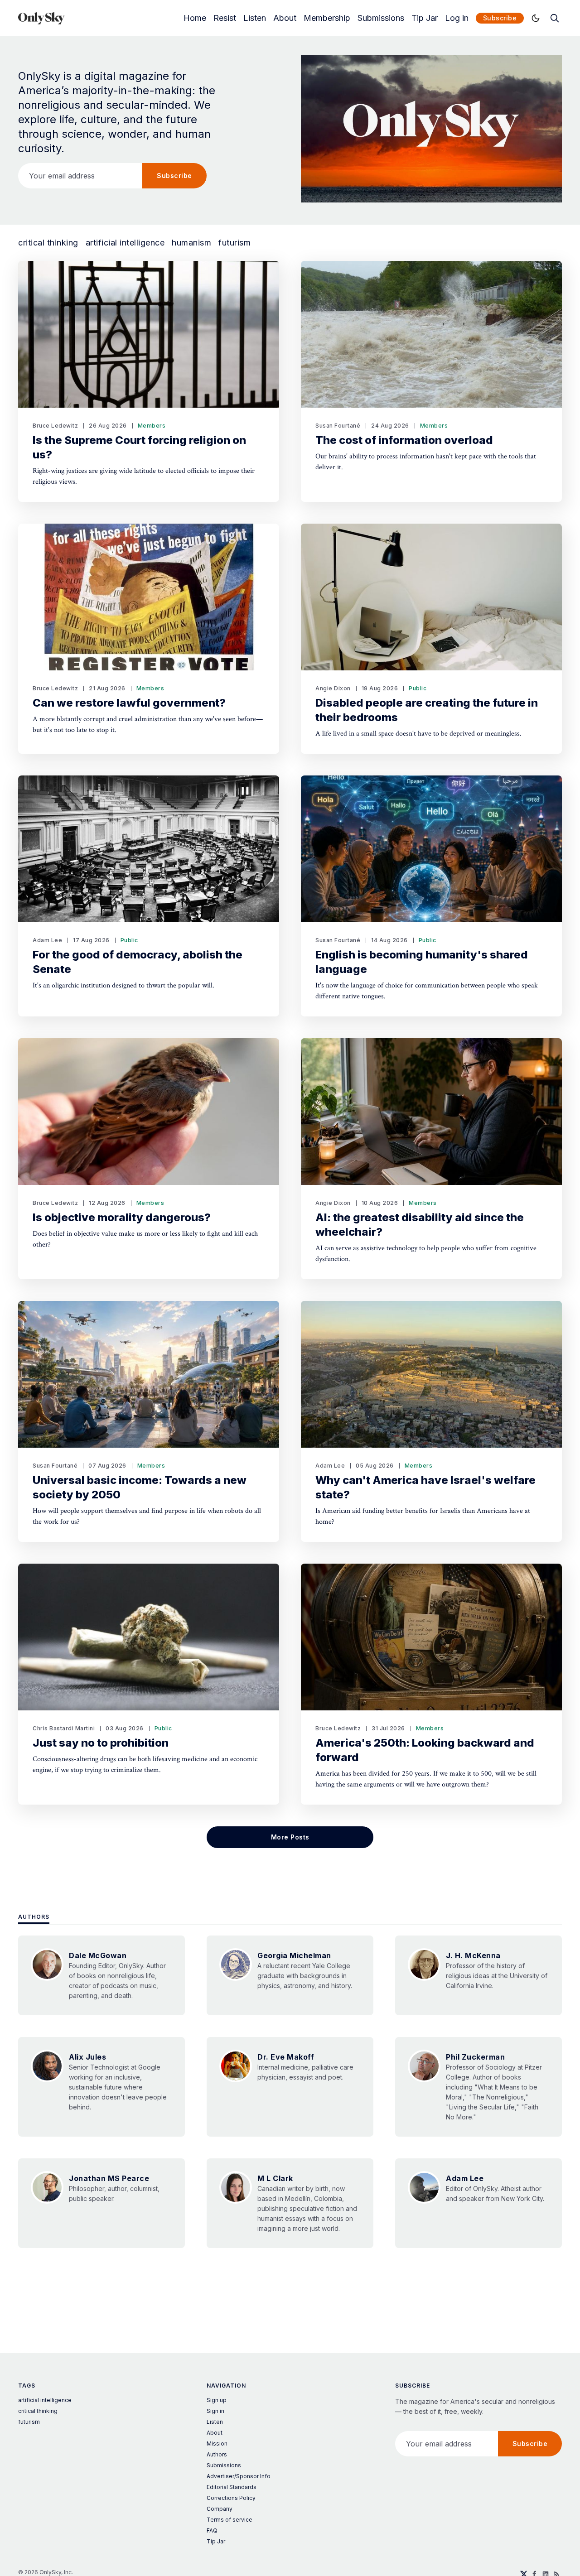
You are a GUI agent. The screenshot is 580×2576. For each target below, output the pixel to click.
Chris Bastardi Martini (64, 1728)
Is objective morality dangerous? (122, 1217)
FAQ (212, 2530)
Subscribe (500, 18)
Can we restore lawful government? (129, 703)
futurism (234, 243)
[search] (555, 18)
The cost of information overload (404, 440)
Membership (327, 18)
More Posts (290, 1837)
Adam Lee (47, 940)
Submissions (381, 18)
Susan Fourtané (338, 426)
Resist (225, 18)
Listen (255, 18)
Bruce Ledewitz (55, 426)
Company (220, 2509)
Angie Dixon (333, 688)
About (285, 18)
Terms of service (230, 2520)
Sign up (217, 2400)
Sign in (215, 2411)
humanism (191, 243)
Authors (34, 1917)
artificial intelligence (125, 243)
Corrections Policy (231, 2498)
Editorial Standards (232, 2487)
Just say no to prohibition (101, 1743)
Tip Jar (425, 18)
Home (195, 18)
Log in (457, 18)
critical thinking (48, 243)
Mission (217, 2444)
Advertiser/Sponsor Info (239, 2476)
